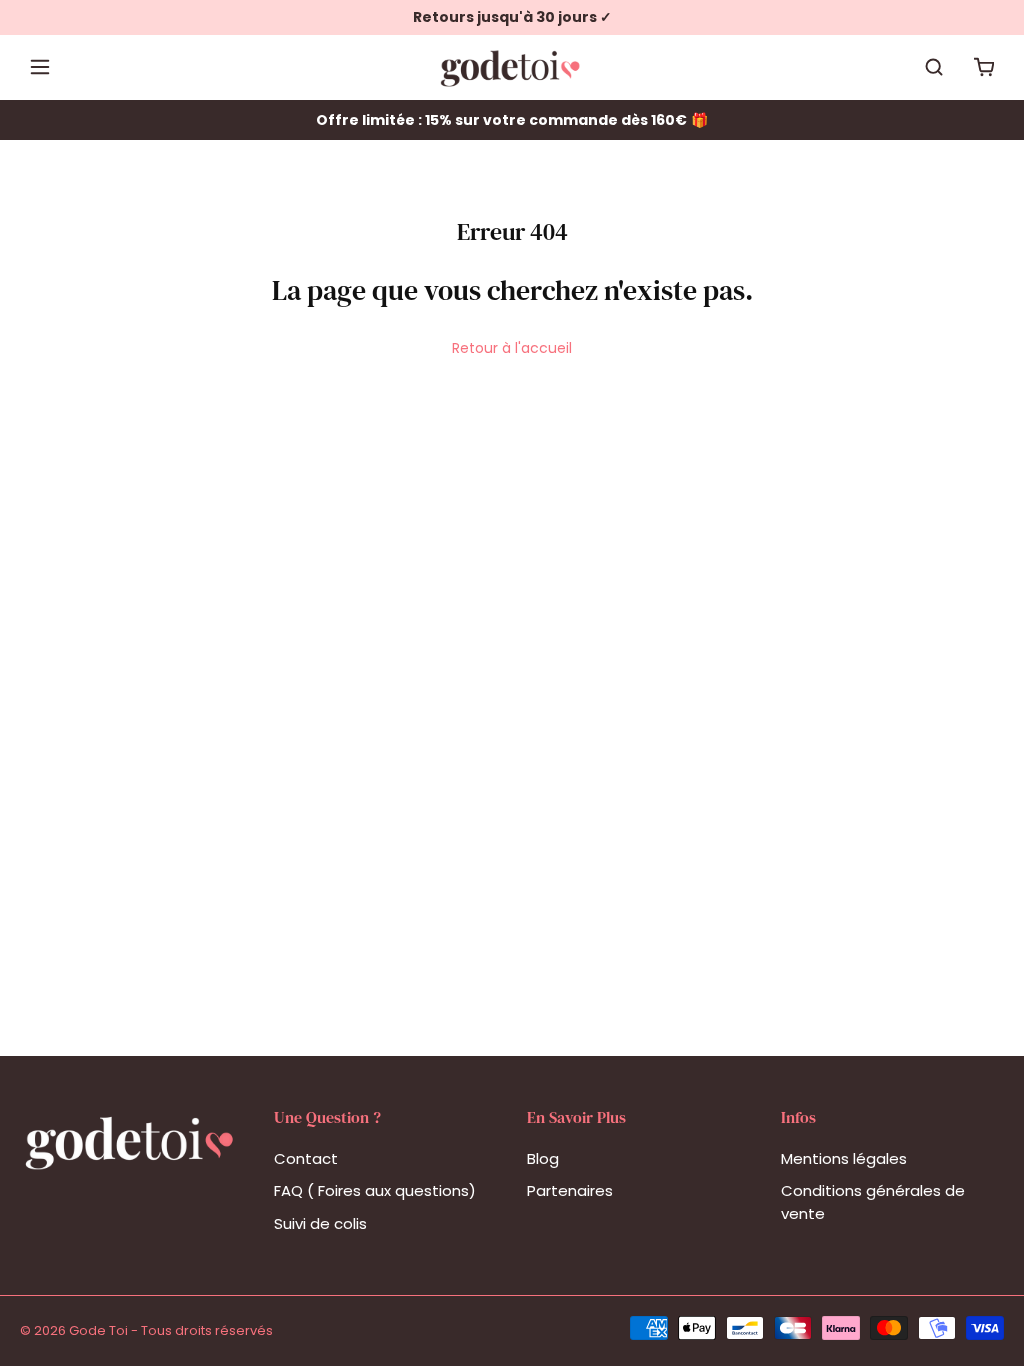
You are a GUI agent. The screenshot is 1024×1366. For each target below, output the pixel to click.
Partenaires (570, 1190)
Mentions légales (844, 1158)
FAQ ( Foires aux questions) (375, 1190)
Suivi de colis (320, 1223)
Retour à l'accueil (512, 348)
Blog (543, 1158)
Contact (306, 1158)
